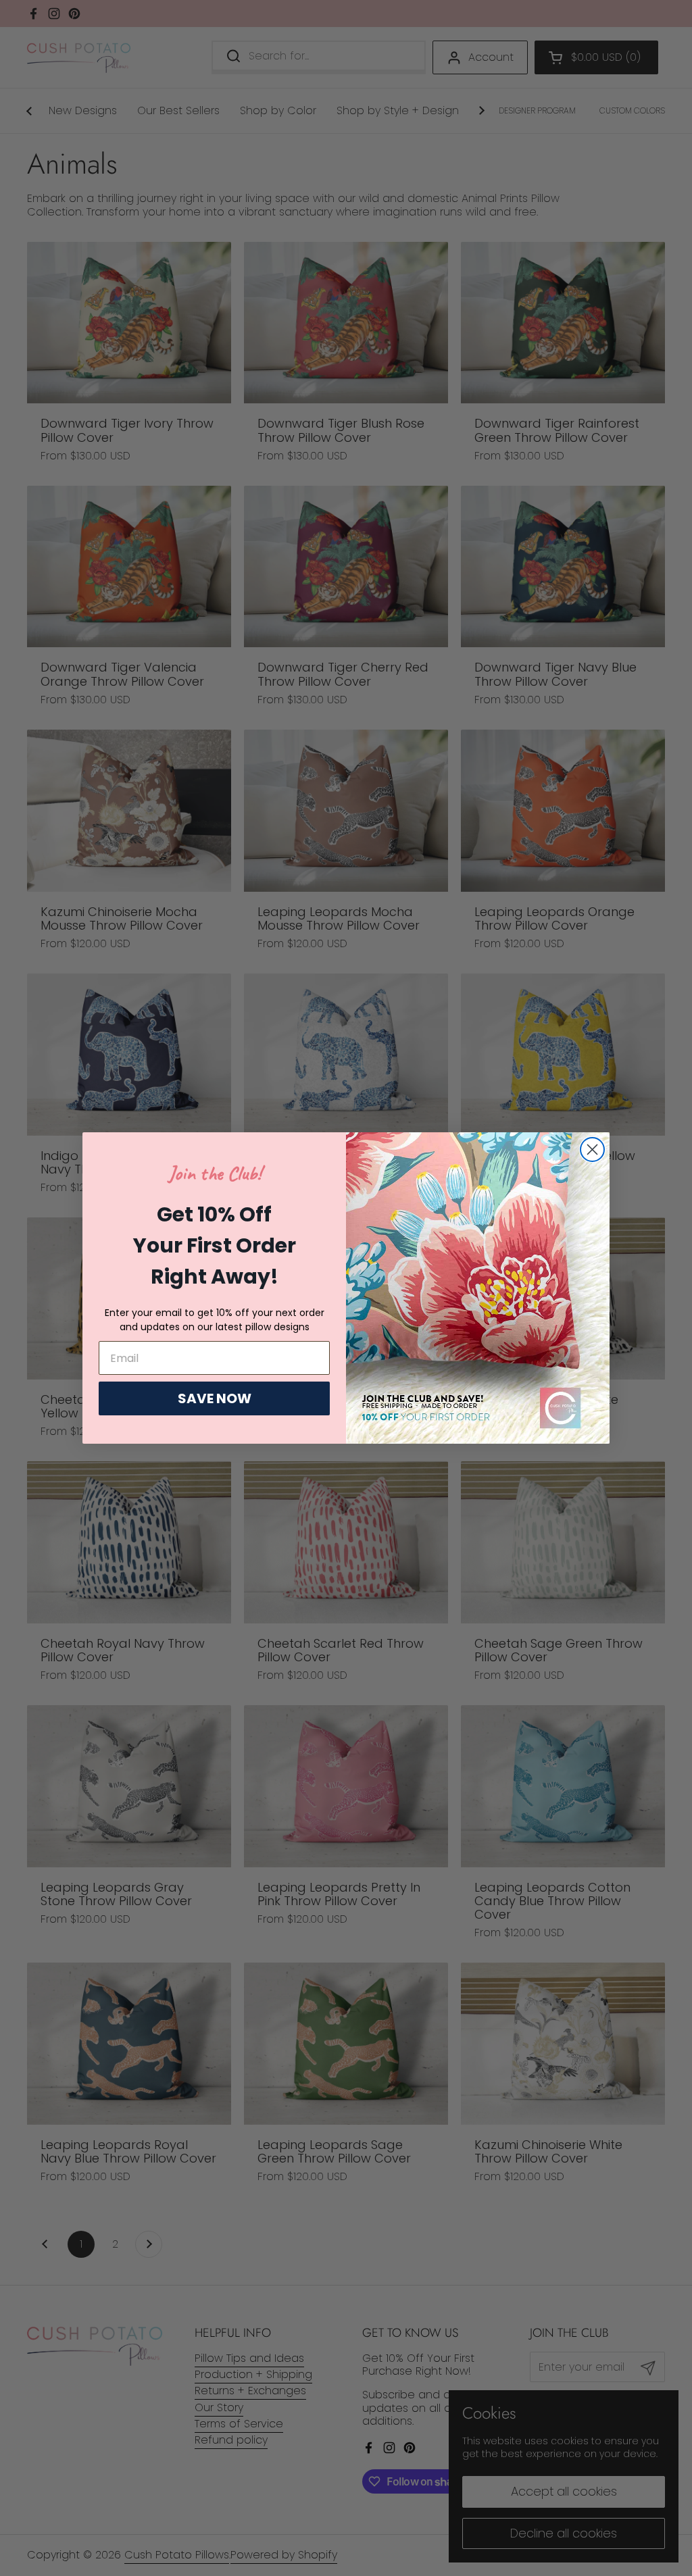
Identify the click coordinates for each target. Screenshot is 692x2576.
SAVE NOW (215, 1398)
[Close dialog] (592, 1150)
